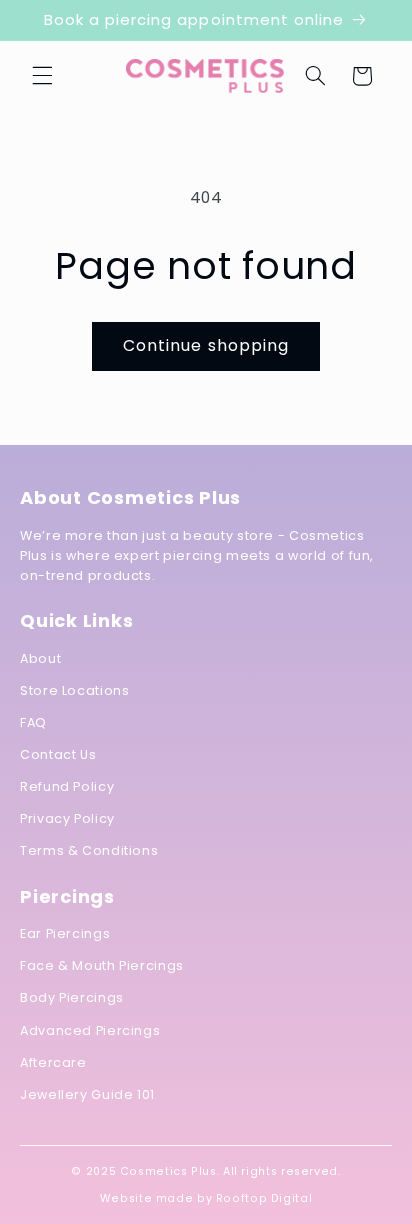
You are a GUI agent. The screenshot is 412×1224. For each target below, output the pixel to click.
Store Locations (74, 690)
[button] (42, 76)
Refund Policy (67, 786)
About (40, 658)
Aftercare (53, 1062)
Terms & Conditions (89, 850)
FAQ (33, 722)
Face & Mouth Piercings (102, 965)
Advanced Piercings (90, 1030)
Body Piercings (72, 997)
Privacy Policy (67, 818)
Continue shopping (206, 345)
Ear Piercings (65, 933)
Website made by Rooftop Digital (206, 1198)
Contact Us (58, 754)
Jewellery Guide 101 (87, 1094)
